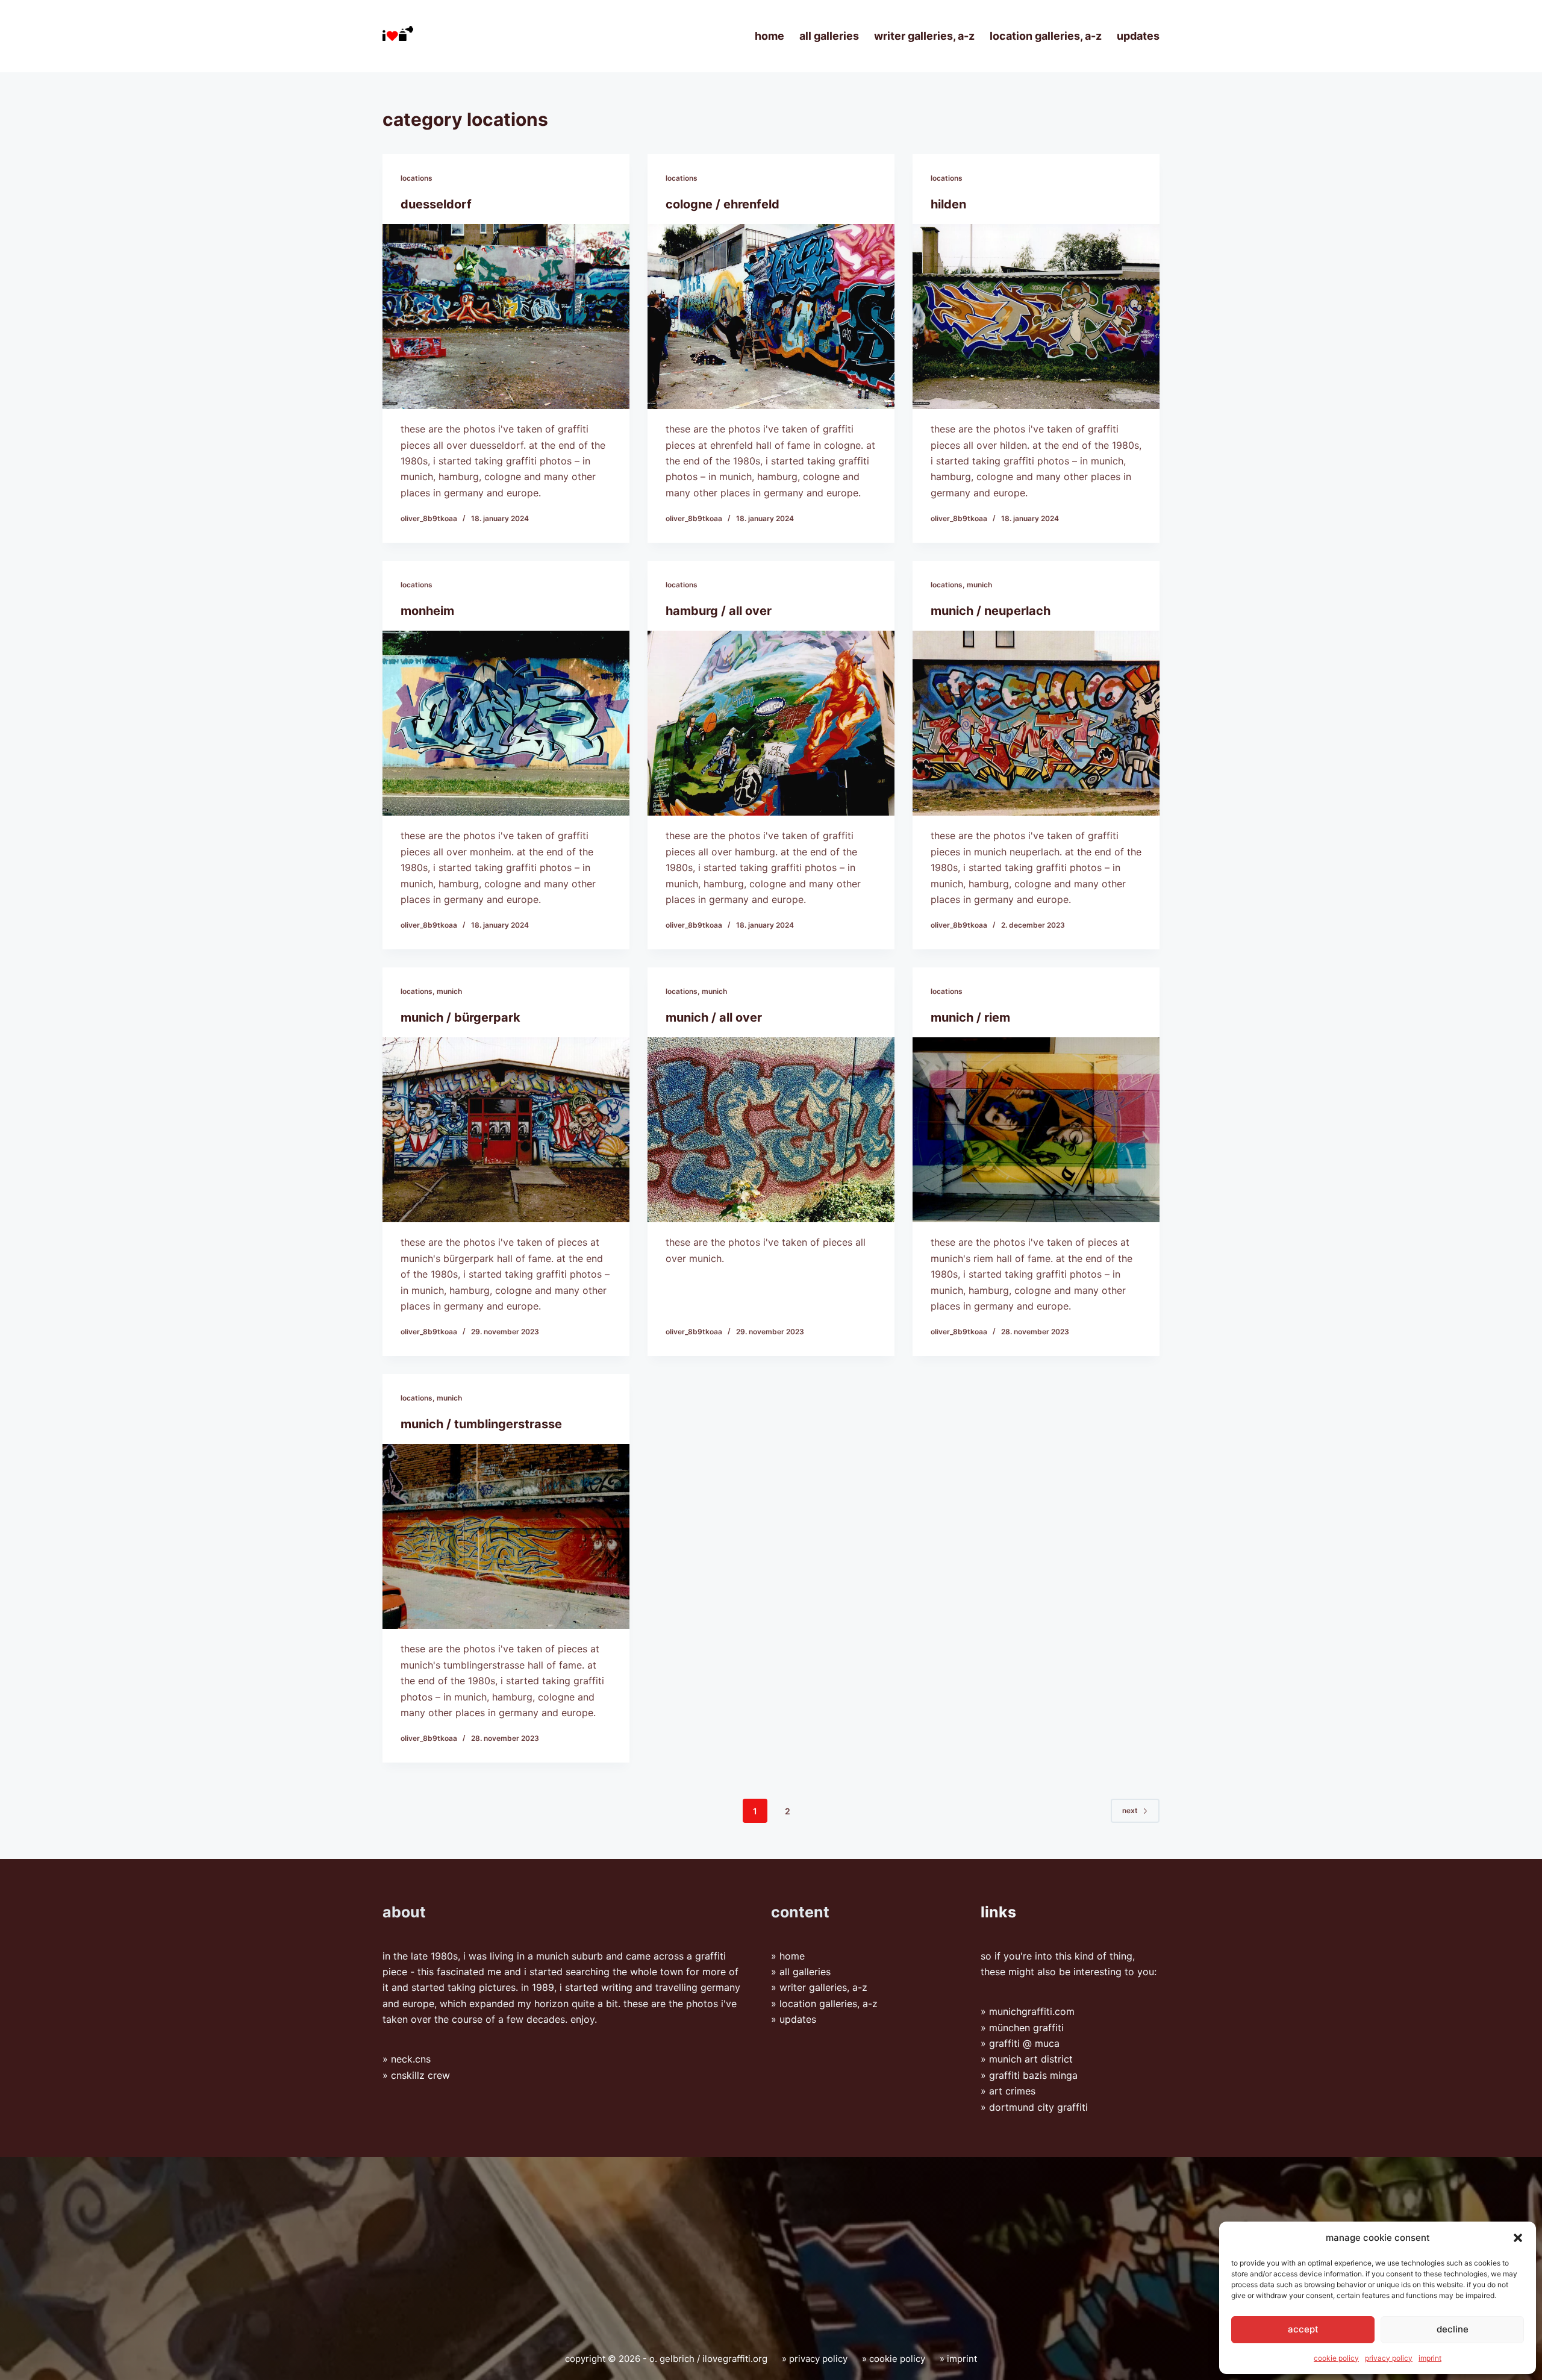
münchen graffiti (1026, 2028)
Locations (417, 178)
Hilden (948, 204)
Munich (979, 585)
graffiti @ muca (1024, 2044)
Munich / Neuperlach (991, 611)
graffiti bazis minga (1033, 2075)
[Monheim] (506, 723)
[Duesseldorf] (506, 317)
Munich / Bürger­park (460, 1017)
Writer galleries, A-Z (924, 36)
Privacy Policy (818, 2359)
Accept (1303, 2329)
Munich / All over (714, 1017)
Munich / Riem (970, 1017)
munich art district (1031, 2060)
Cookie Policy (1336, 2358)
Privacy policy (1389, 2358)
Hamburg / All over (719, 611)
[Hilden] (1036, 317)
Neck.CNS (411, 2060)
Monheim (427, 611)
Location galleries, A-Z (1046, 36)
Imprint (1430, 2358)
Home (769, 36)
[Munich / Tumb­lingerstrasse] (506, 1537)
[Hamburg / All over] (771, 723)
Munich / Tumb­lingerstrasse (481, 1424)
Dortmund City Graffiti (1038, 2107)
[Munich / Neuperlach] (1036, 723)
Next (1130, 1810)
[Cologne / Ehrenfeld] (771, 317)
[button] (1518, 2238)
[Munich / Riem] (1036, 1130)
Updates (1138, 36)
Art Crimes (1012, 2091)
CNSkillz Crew (420, 2075)
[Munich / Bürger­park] (506, 1130)
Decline (1453, 2329)
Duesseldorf (436, 204)
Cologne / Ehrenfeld (723, 204)
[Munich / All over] (771, 1130)
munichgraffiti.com (1032, 2012)
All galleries (829, 36)
